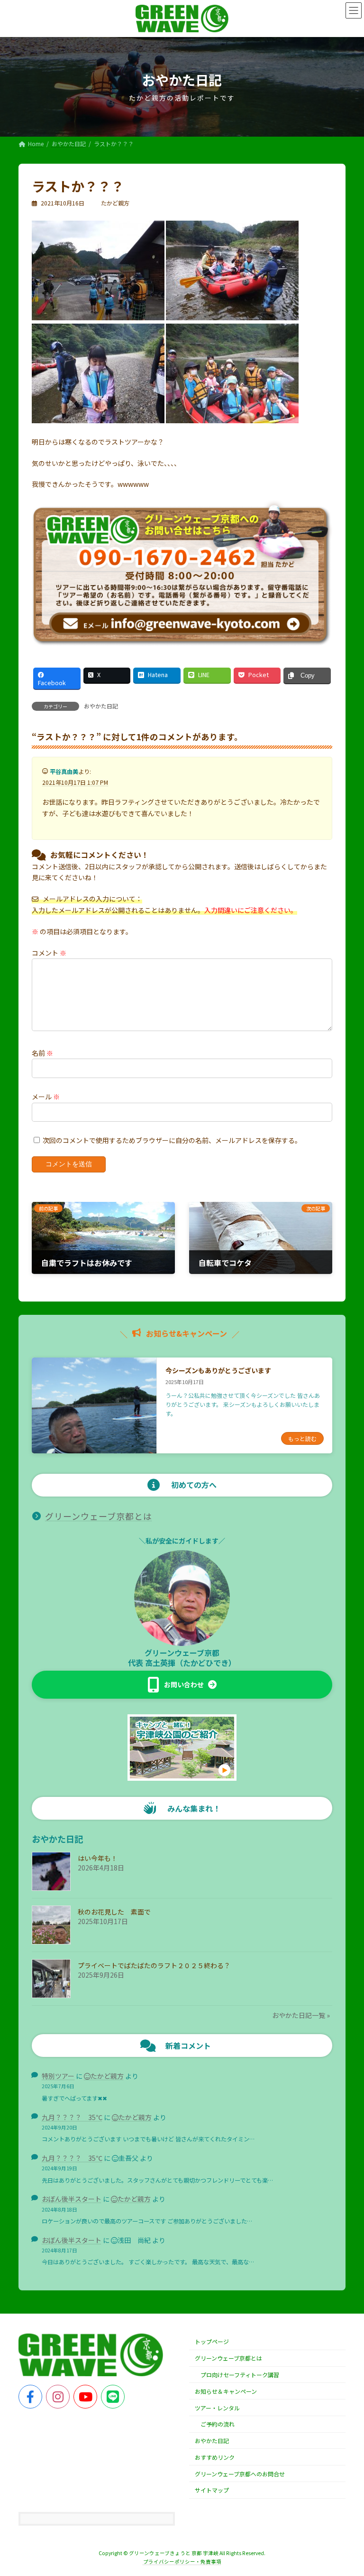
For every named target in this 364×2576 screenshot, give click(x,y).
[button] (182, 1685)
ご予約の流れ (218, 2424)
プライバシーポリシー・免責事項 (182, 2562)
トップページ (212, 2342)
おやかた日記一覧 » (301, 2015)
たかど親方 (107, 2076)
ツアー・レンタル (217, 2408)
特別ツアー (58, 2076)
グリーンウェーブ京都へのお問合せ (240, 2474)
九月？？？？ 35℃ (72, 2117)
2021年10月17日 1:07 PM (75, 782)
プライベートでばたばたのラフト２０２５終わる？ (154, 1965)
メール (46, 1096)
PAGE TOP (346, 2490)
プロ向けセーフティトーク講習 (240, 2375)
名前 (42, 1052)
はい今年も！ (98, 1858)
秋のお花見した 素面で (114, 1912)
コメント (49, 952)
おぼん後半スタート (72, 2199)
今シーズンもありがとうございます (218, 1370)
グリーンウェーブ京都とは (99, 1516)
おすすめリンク (215, 2457)
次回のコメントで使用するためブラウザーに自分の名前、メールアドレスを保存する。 (172, 1140)
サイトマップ (212, 2490)
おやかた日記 (101, 706)
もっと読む (302, 1438)
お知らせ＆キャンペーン (226, 2391)
